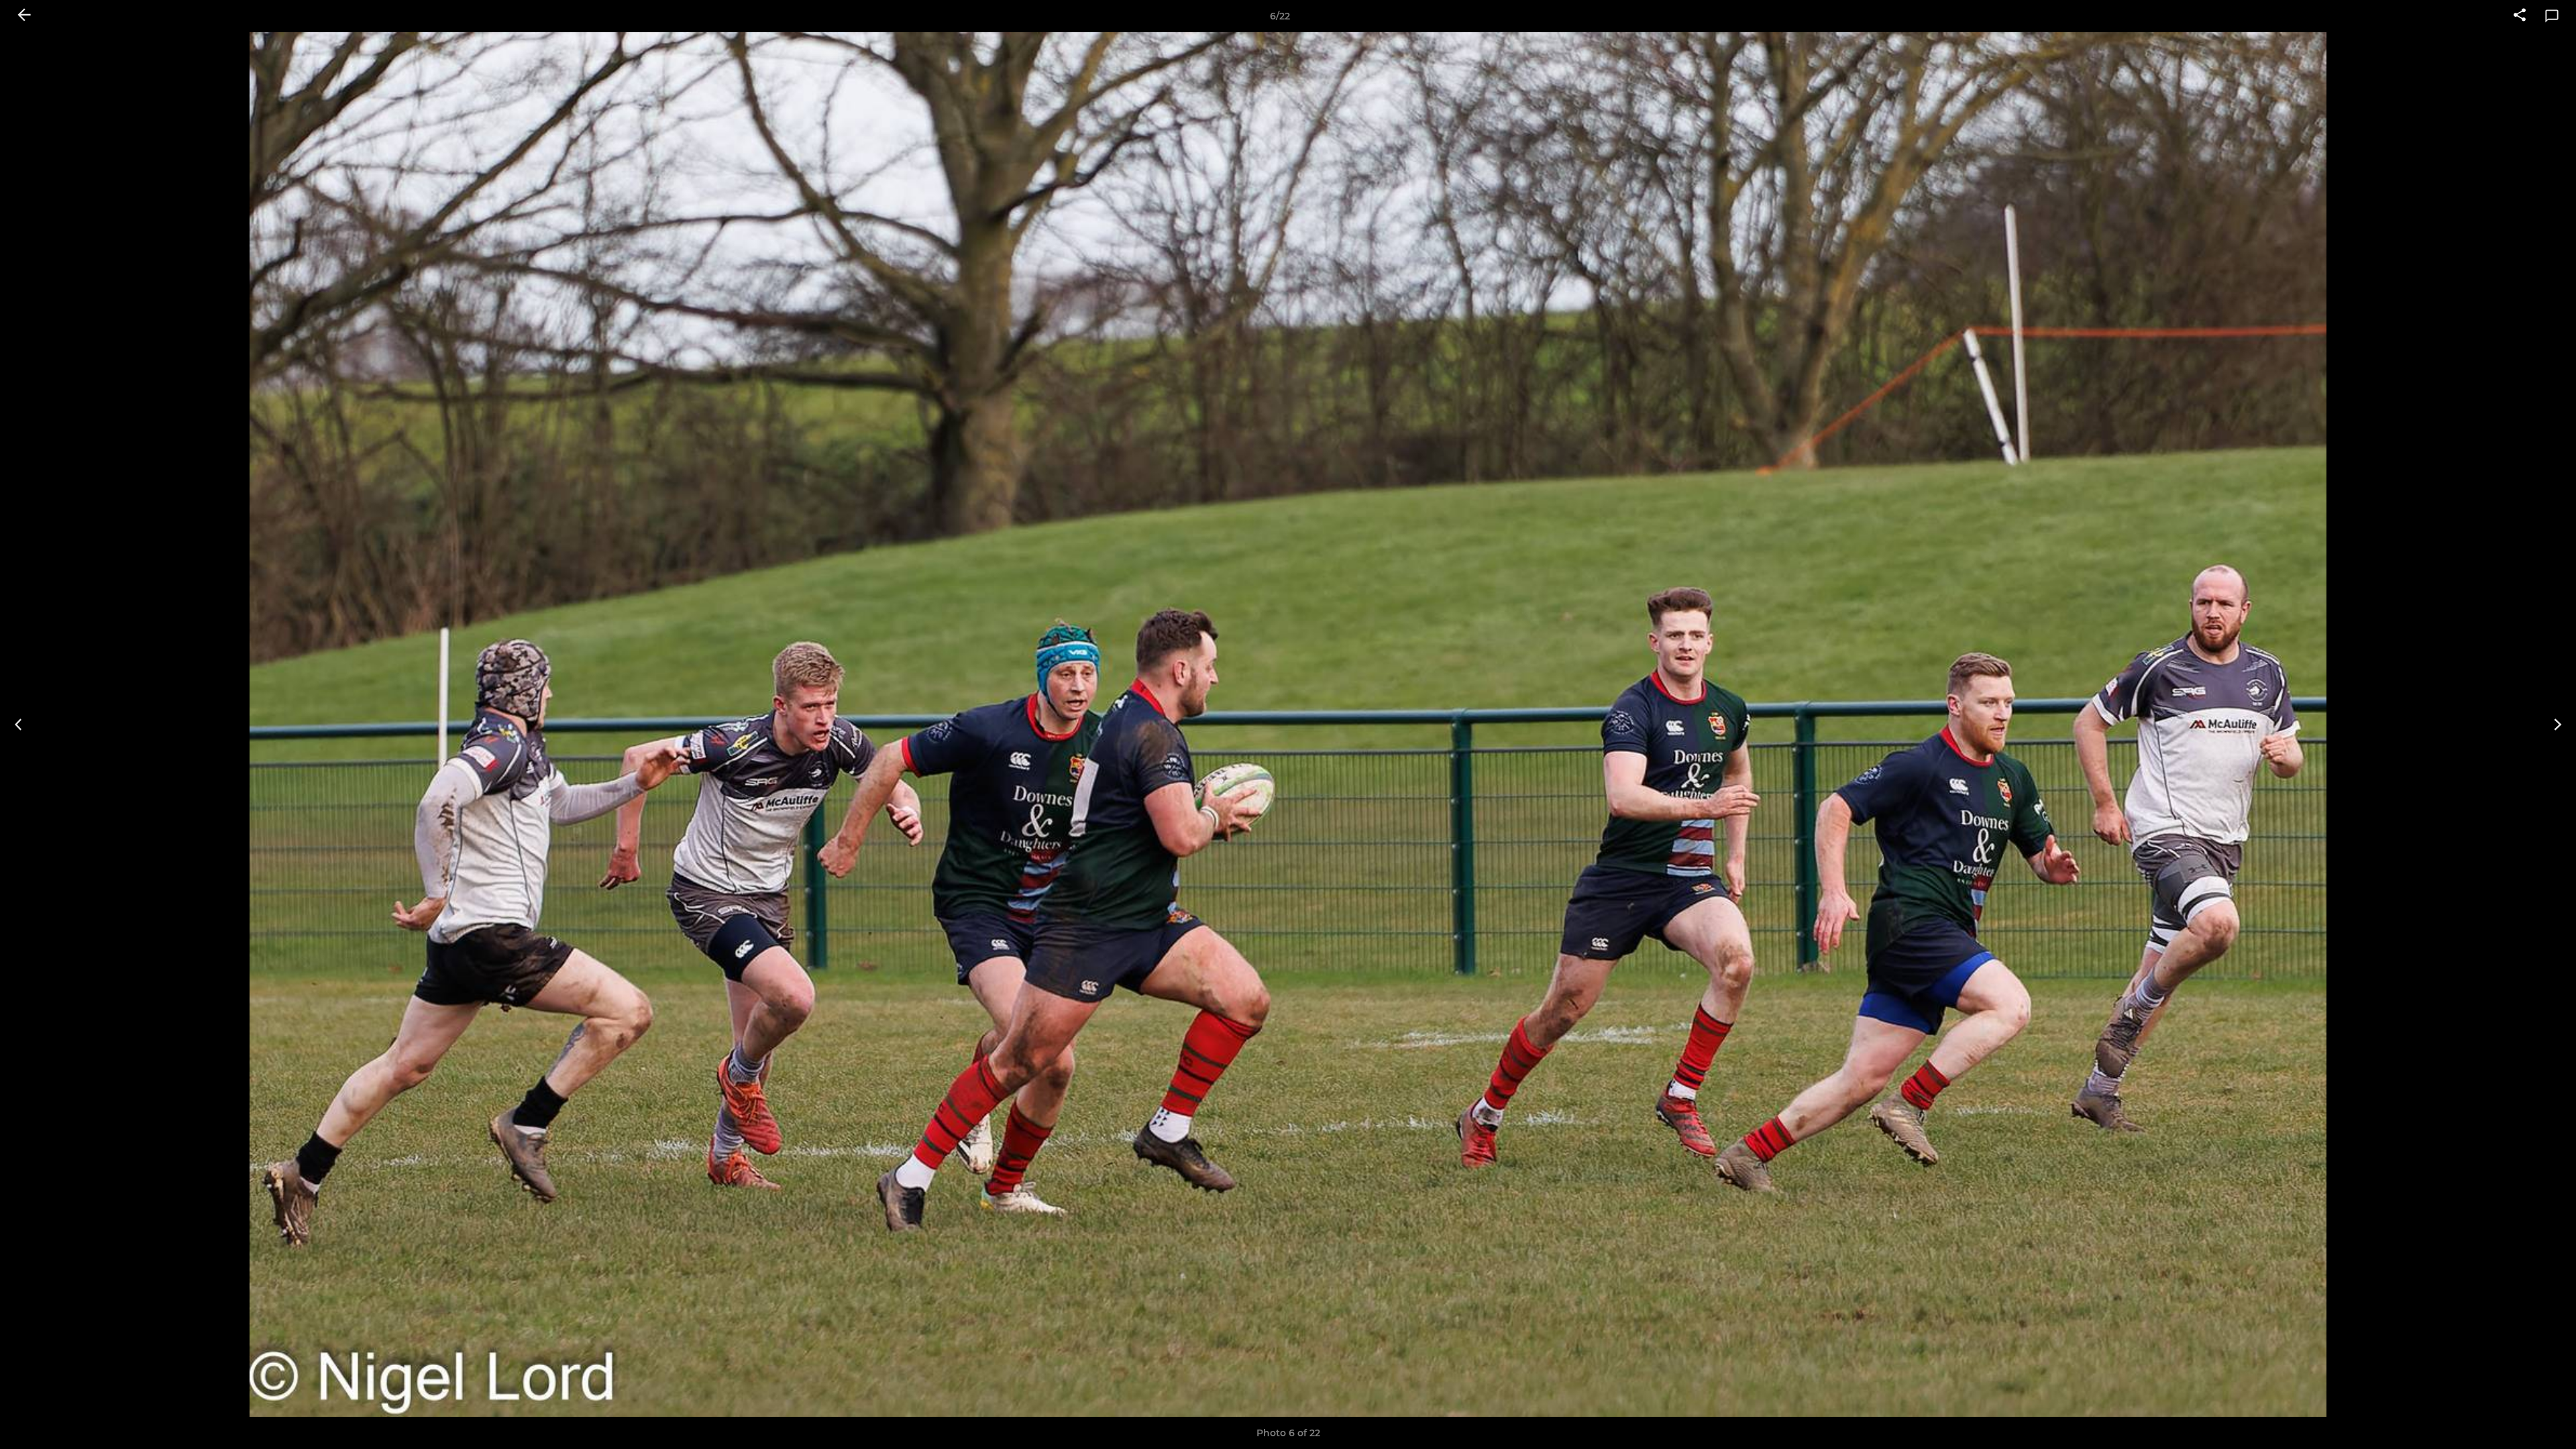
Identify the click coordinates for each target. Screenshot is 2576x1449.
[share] (2520, 16)
